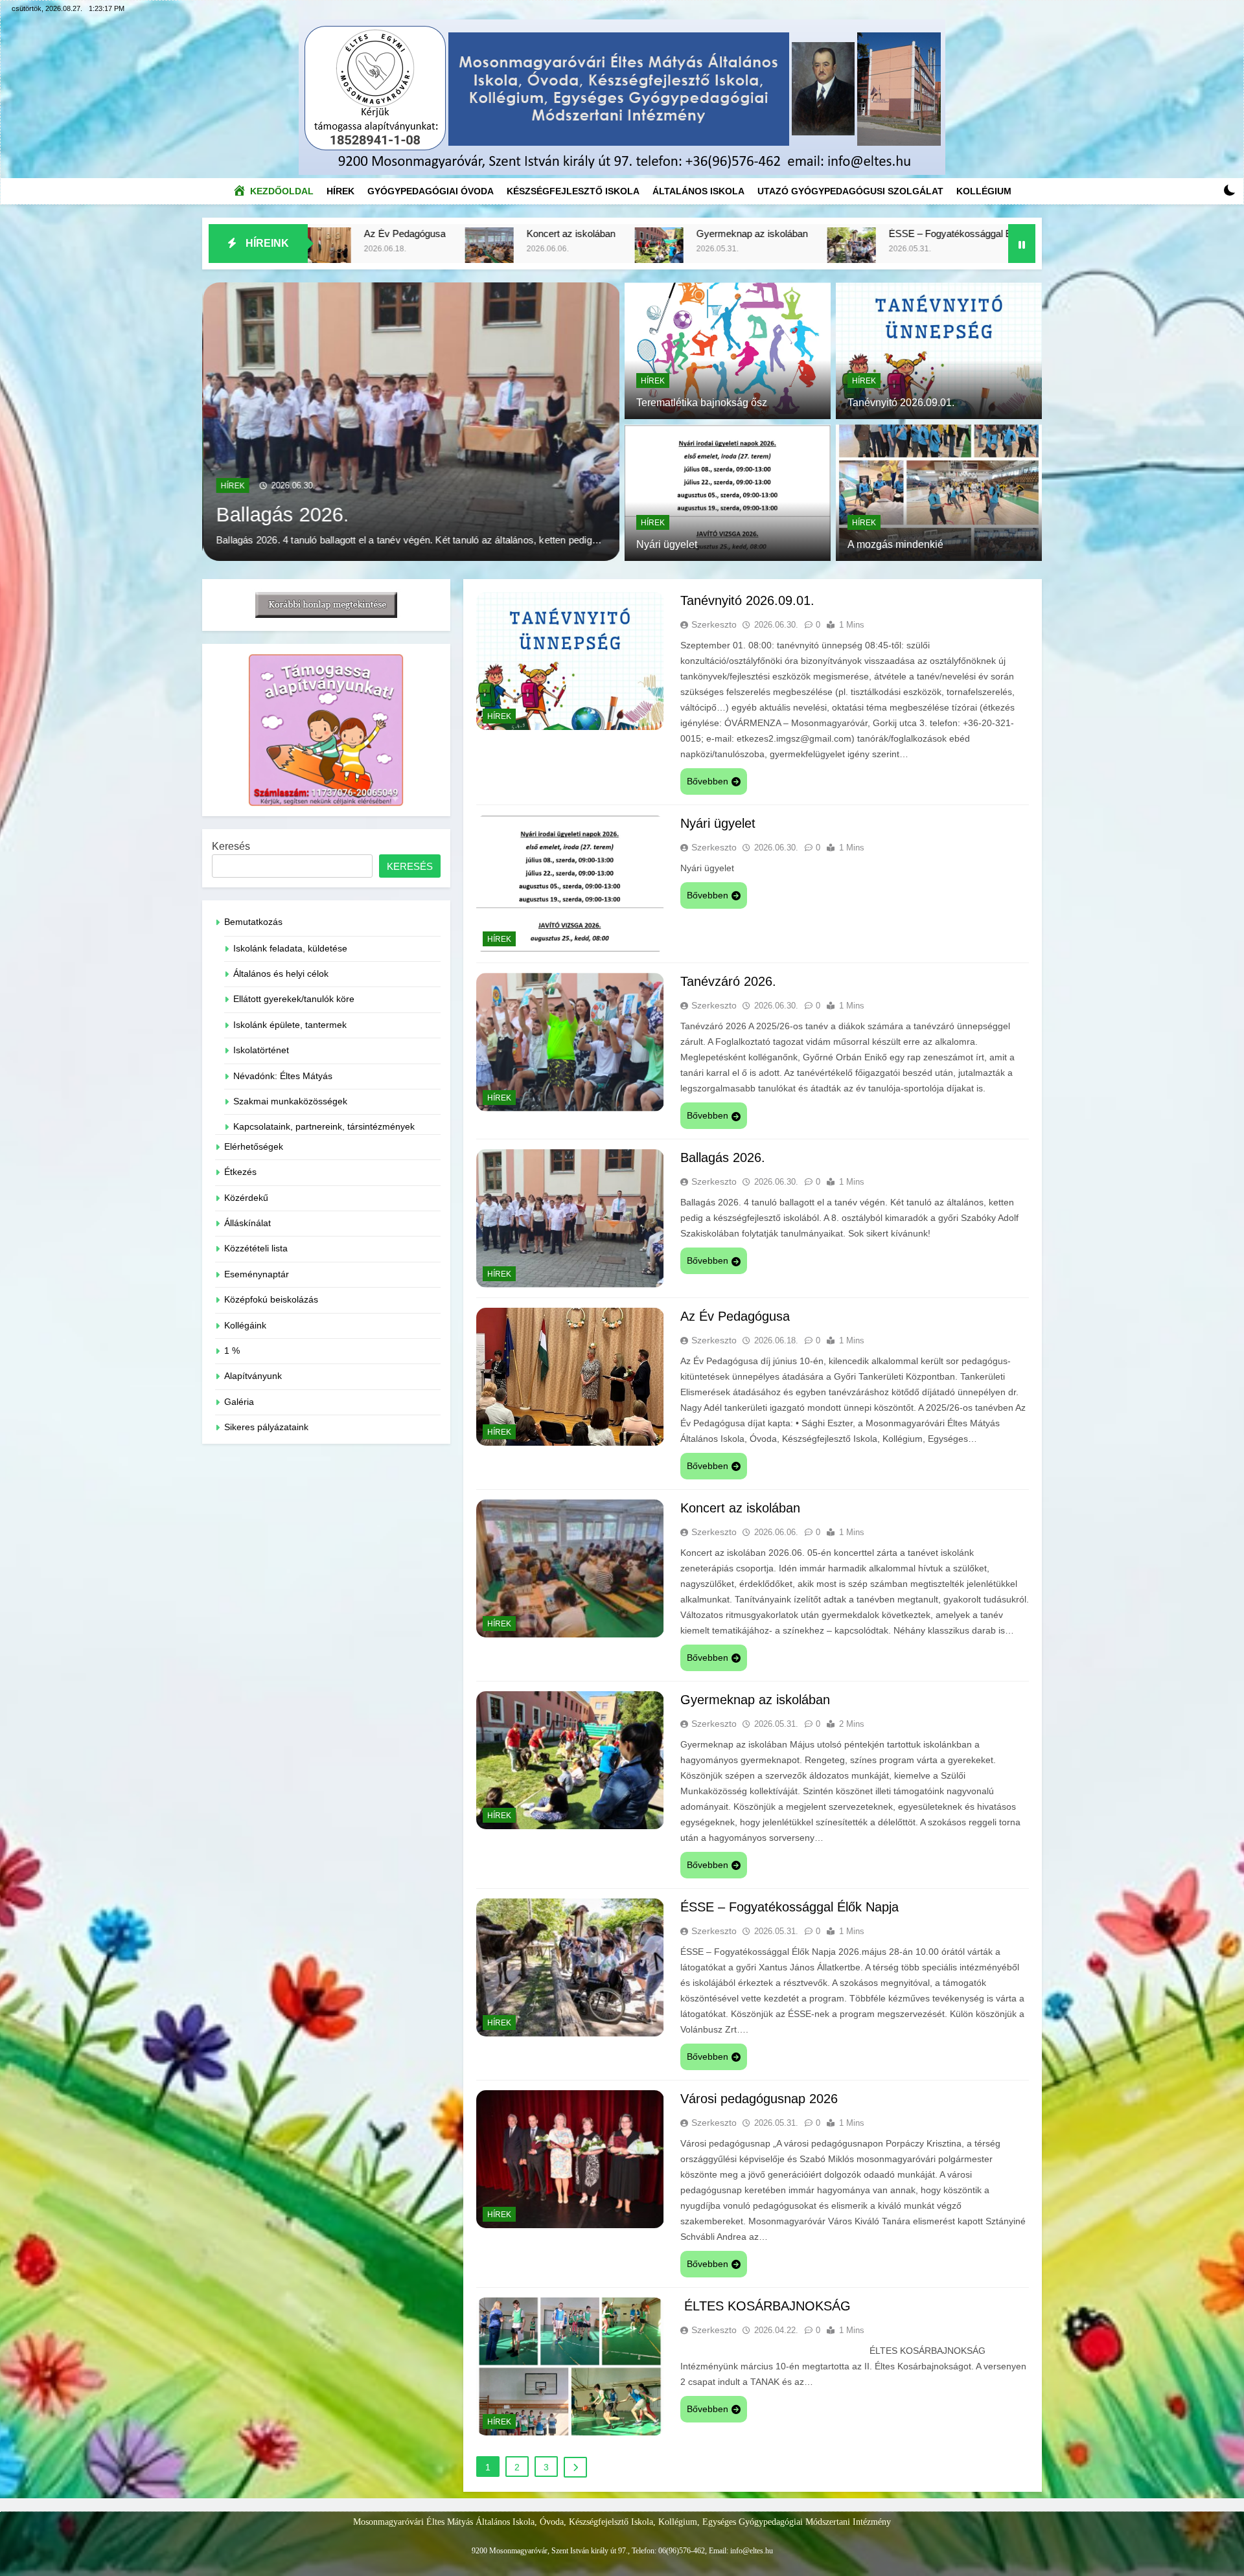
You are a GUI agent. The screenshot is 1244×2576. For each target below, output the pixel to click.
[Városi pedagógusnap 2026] (819, 252)
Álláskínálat (248, 1223)
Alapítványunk (253, 1376)
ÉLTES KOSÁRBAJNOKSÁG (766, 2306)
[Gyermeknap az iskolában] (383, 252)
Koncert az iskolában (740, 1508)
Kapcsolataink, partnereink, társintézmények (324, 1127)
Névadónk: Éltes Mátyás (283, 1076)
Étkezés (240, 1172)
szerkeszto (714, 624)
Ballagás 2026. (723, 1157)
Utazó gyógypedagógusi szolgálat (850, 191)
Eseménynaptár (257, 1274)
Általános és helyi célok (281, 974)
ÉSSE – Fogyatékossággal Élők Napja (694, 234)
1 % (232, 1351)
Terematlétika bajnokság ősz (702, 403)
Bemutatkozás (253, 922)
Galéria (239, 1402)
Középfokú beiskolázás (271, 1300)
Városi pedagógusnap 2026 (914, 234)
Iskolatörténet (261, 1050)
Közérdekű (246, 1198)
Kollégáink (245, 1326)
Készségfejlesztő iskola (573, 191)
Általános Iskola (698, 191)
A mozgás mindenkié (895, 544)
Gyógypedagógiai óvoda (431, 191)
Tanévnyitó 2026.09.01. (319, 499)
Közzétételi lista (256, 1248)
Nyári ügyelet (667, 544)
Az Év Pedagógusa (735, 1316)
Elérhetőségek (254, 1147)
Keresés (231, 846)
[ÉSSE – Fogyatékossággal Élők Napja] (576, 252)
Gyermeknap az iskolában (476, 234)
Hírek (344, 188)
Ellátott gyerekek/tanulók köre (294, 999)
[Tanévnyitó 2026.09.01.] (411, 422)
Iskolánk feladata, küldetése (290, 949)
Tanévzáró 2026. (728, 981)
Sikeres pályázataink (266, 1427)
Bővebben (708, 781)
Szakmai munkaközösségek (290, 1101)
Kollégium (984, 191)
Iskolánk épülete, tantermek (290, 1025)
